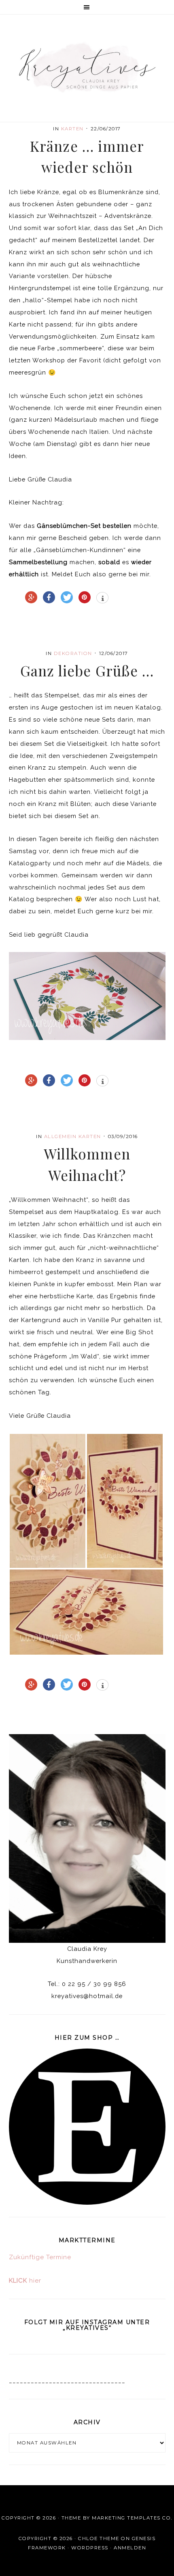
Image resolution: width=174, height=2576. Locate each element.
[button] (87, 7)
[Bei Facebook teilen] (49, 597)
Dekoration (73, 653)
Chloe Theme (99, 2538)
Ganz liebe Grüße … (87, 671)
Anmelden (130, 2548)
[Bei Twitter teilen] (67, 597)
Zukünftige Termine (40, 2257)
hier (25, 2281)
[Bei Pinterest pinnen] (85, 597)
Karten (72, 129)
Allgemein (60, 1136)
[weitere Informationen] (102, 598)
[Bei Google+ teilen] (31, 597)
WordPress (90, 2548)
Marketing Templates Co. (132, 2518)
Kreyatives (87, 67)
